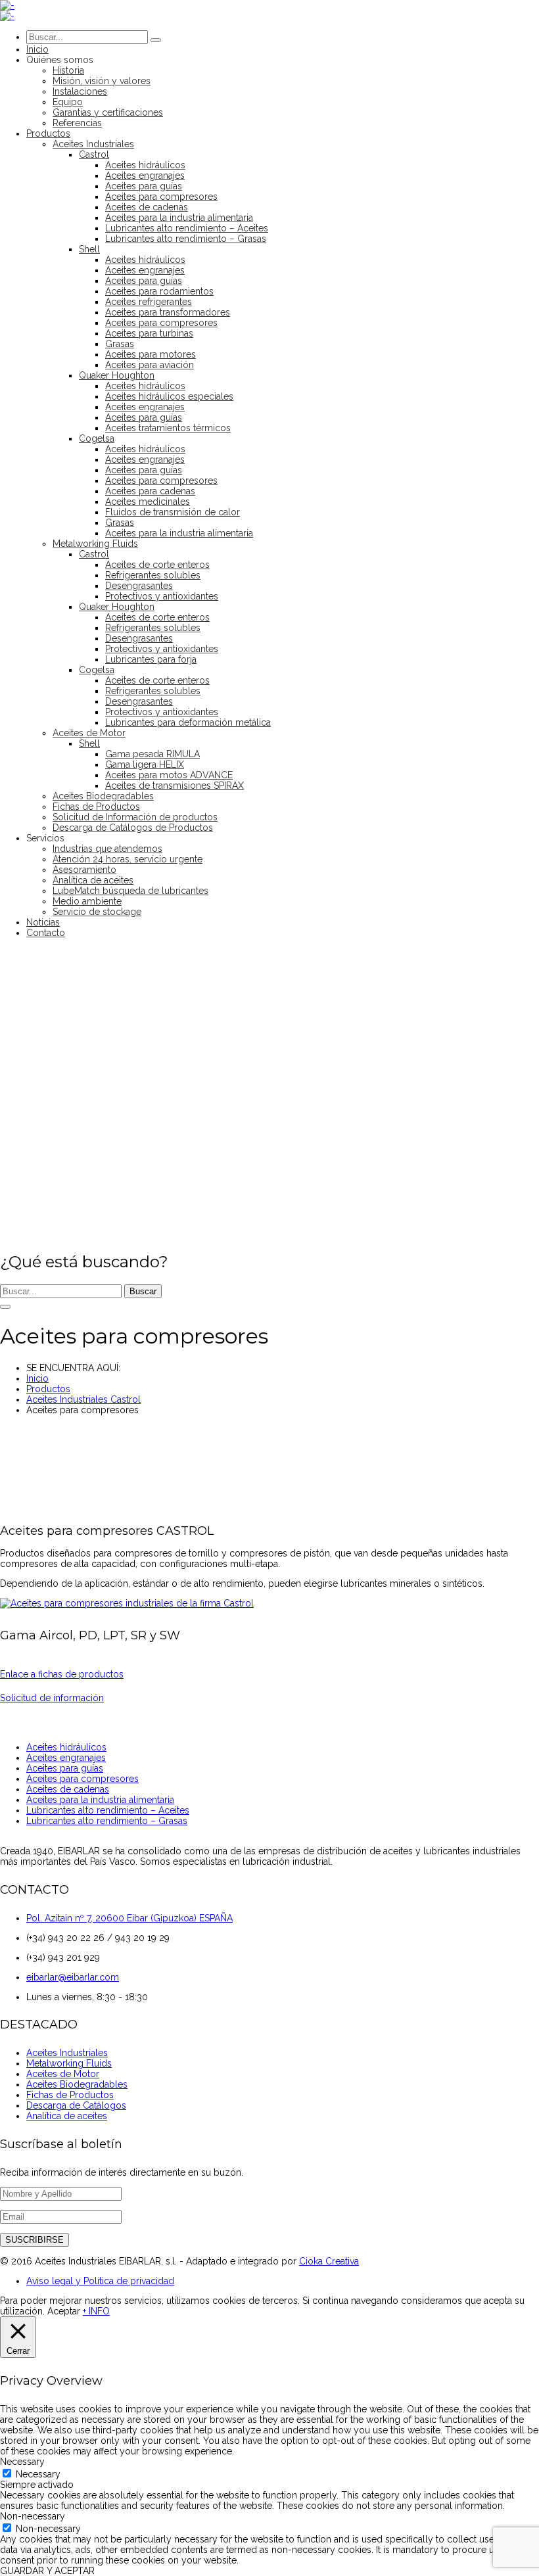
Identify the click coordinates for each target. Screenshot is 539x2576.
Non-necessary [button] (33, 2516)
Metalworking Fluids (69, 2063)
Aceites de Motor (63, 2074)
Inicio (37, 1378)
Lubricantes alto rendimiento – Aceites (108, 1810)
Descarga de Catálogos (76, 2105)
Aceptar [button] (64, 2311)
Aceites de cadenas (68, 1789)
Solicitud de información (52, 1698)
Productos (48, 1389)
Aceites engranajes (66, 1758)
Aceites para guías (65, 1768)
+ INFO (96, 2311)
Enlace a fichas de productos (62, 1674)
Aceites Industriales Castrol (83, 1399)
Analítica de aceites (67, 2116)
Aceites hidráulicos (66, 1747)
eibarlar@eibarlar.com (73, 1977)
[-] (7, 5)
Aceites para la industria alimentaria (100, 1800)
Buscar (143, 1291)
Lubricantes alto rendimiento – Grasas (107, 1821)
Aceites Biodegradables (77, 2084)
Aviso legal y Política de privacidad (100, 2281)
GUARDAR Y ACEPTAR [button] (47, 2571)
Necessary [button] (22, 2462)
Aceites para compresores (82, 1779)
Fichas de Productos (70, 2095)
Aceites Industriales (67, 2053)
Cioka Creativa (329, 2261)
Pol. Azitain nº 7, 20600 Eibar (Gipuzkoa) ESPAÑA (129, 1918)
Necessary (38, 2474)
